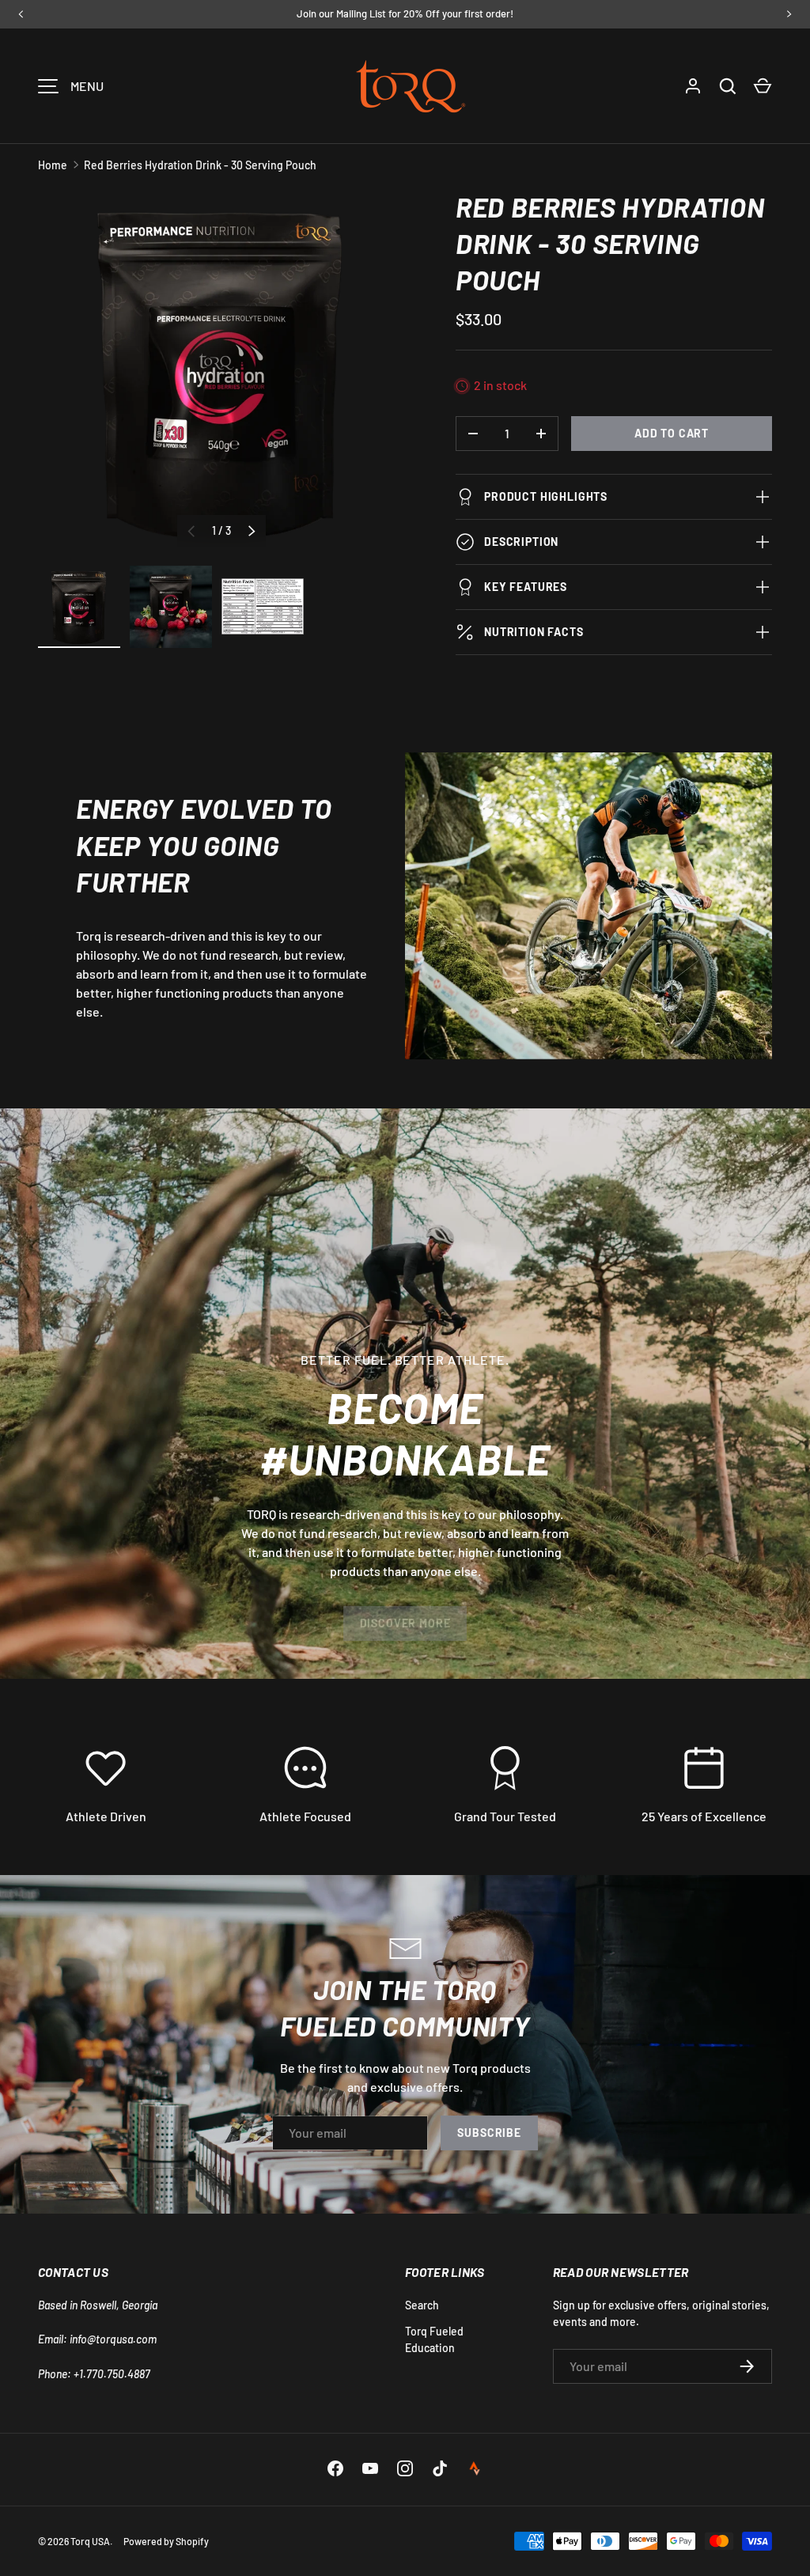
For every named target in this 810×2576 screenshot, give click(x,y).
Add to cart (672, 433)
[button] (763, 86)
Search (422, 2305)
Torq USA (90, 2541)
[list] (221, 373)
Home (53, 165)
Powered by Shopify (166, 2541)
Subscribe (489, 2133)
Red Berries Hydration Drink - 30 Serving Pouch (200, 165)
